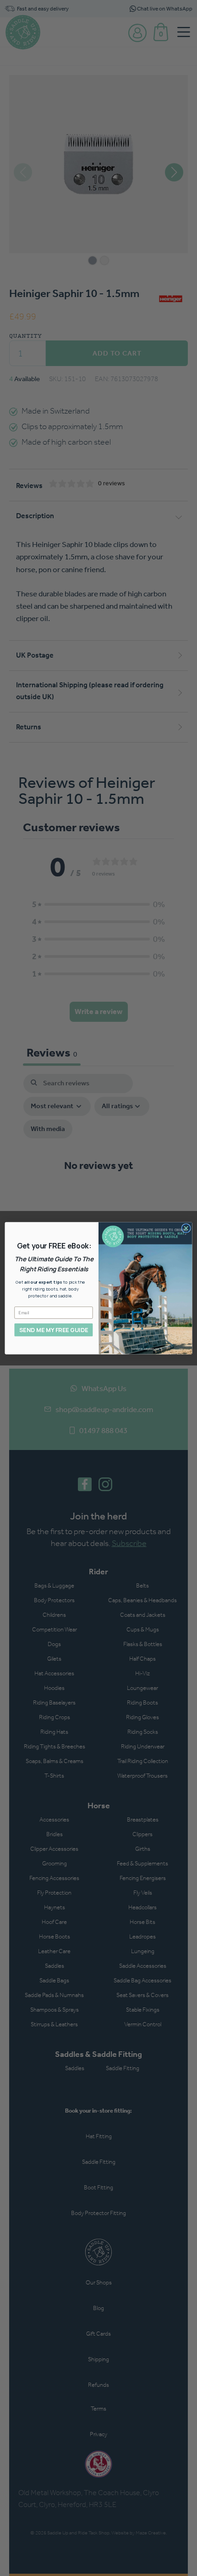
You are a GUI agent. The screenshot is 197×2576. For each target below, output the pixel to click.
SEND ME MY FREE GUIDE (54, 1330)
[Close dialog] (186, 1228)
